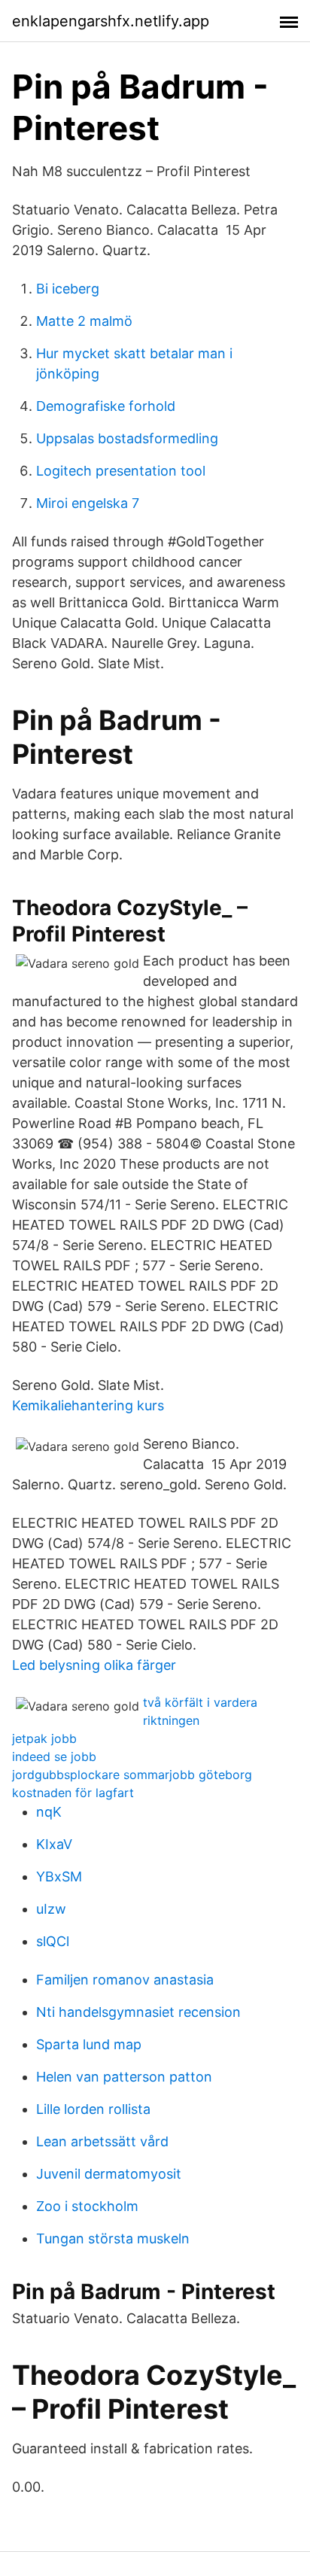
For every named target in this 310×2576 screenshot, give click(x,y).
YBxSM (59, 1876)
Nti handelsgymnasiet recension (138, 2012)
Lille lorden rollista (93, 2109)
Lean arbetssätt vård (102, 2141)
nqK (49, 1812)
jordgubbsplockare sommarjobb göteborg (132, 1775)
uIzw (51, 1909)
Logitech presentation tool (121, 471)
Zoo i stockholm (87, 2206)
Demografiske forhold (106, 406)
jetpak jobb (44, 1738)
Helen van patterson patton (124, 2077)
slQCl (53, 1941)
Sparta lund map (89, 2044)
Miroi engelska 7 (88, 503)
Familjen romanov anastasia (125, 1980)
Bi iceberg (68, 289)
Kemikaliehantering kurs (88, 1405)
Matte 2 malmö (84, 321)
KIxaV (54, 1844)
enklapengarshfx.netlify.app (111, 21)
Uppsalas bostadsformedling (127, 438)
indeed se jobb (54, 1756)
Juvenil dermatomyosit (109, 2174)
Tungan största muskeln (113, 2238)
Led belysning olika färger (94, 1665)
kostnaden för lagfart (73, 1793)
